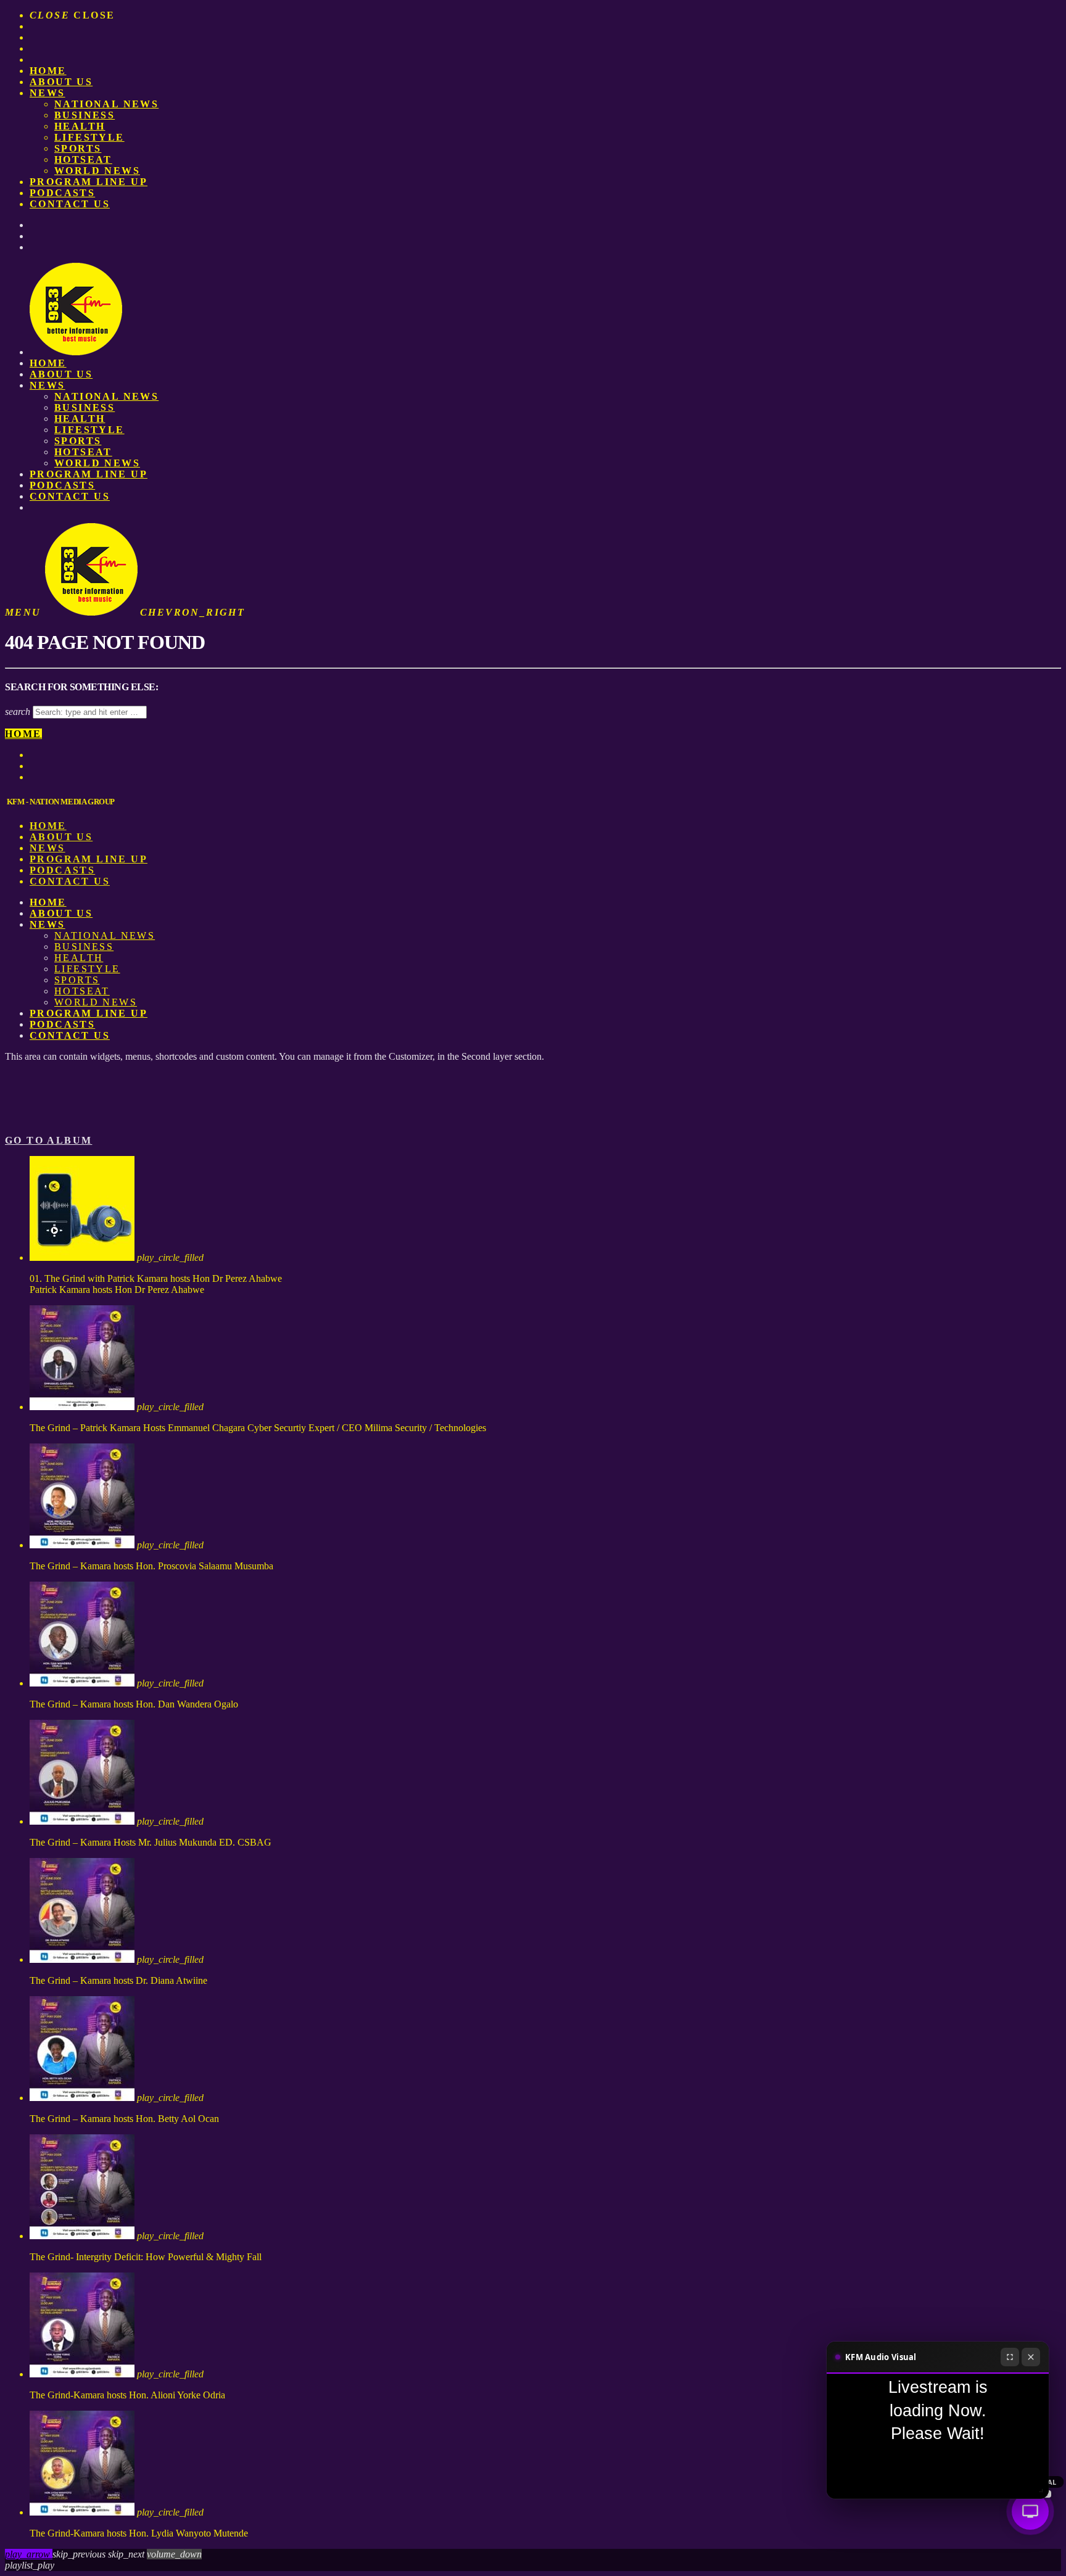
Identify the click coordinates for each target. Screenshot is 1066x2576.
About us (61, 82)
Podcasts (62, 193)
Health (80, 126)
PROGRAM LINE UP (89, 182)
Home (48, 71)
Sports (78, 148)
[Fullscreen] (1010, 2357)
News (48, 93)
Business (85, 115)
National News (106, 104)
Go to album (48, 1140)
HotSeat (83, 159)
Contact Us (70, 204)
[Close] (1031, 2357)
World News (97, 171)
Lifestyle (89, 137)
